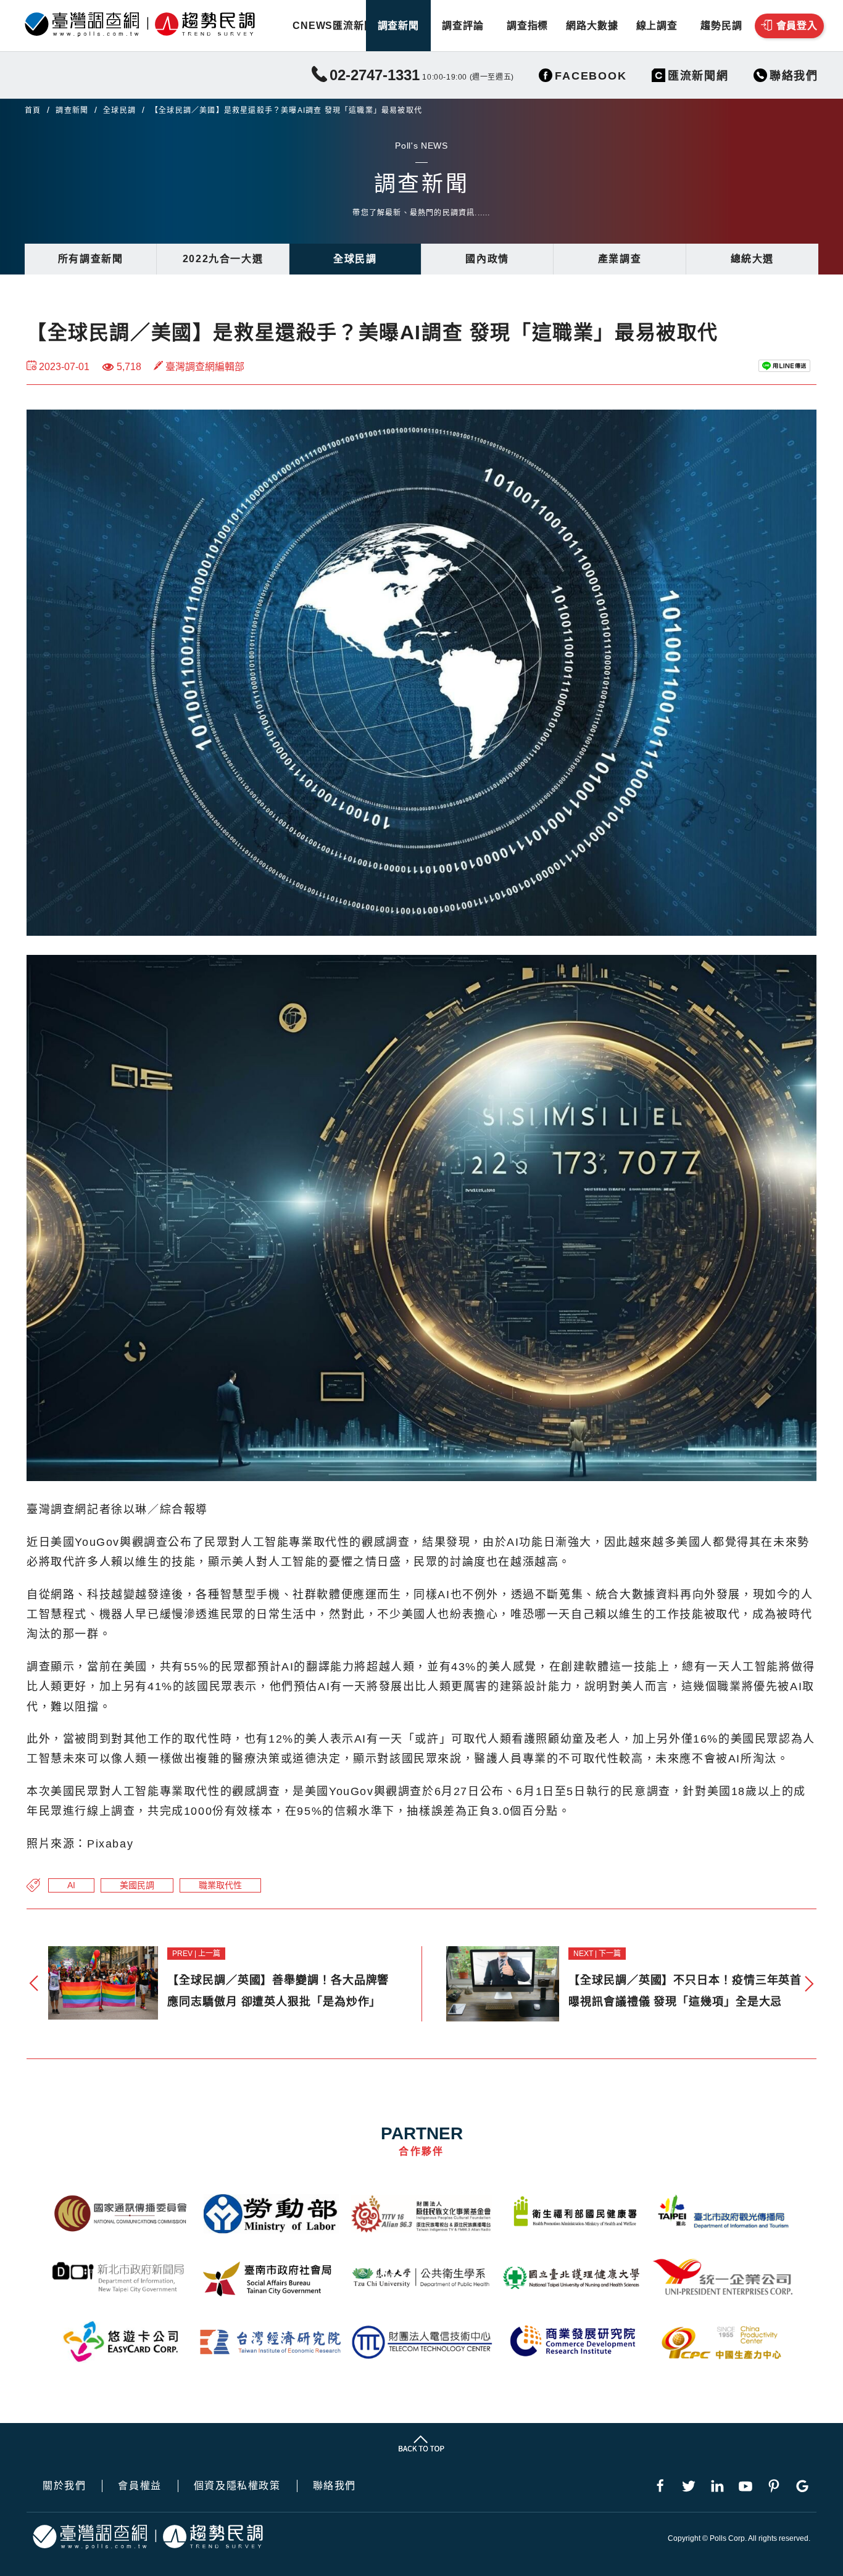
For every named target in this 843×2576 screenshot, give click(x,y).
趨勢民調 (721, 26)
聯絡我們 (334, 2486)
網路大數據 (592, 26)
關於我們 (64, 2486)
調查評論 (463, 26)
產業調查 (620, 259)
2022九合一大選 (223, 259)
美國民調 (137, 1885)
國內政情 (487, 259)
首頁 (33, 110)
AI (71, 1885)
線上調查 (657, 26)
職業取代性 (220, 1885)
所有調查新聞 (91, 259)
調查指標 (527, 26)
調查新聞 (398, 26)
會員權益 (139, 2486)
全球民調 (119, 110)
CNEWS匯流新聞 (334, 26)
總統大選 (752, 259)
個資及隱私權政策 (237, 2486)
